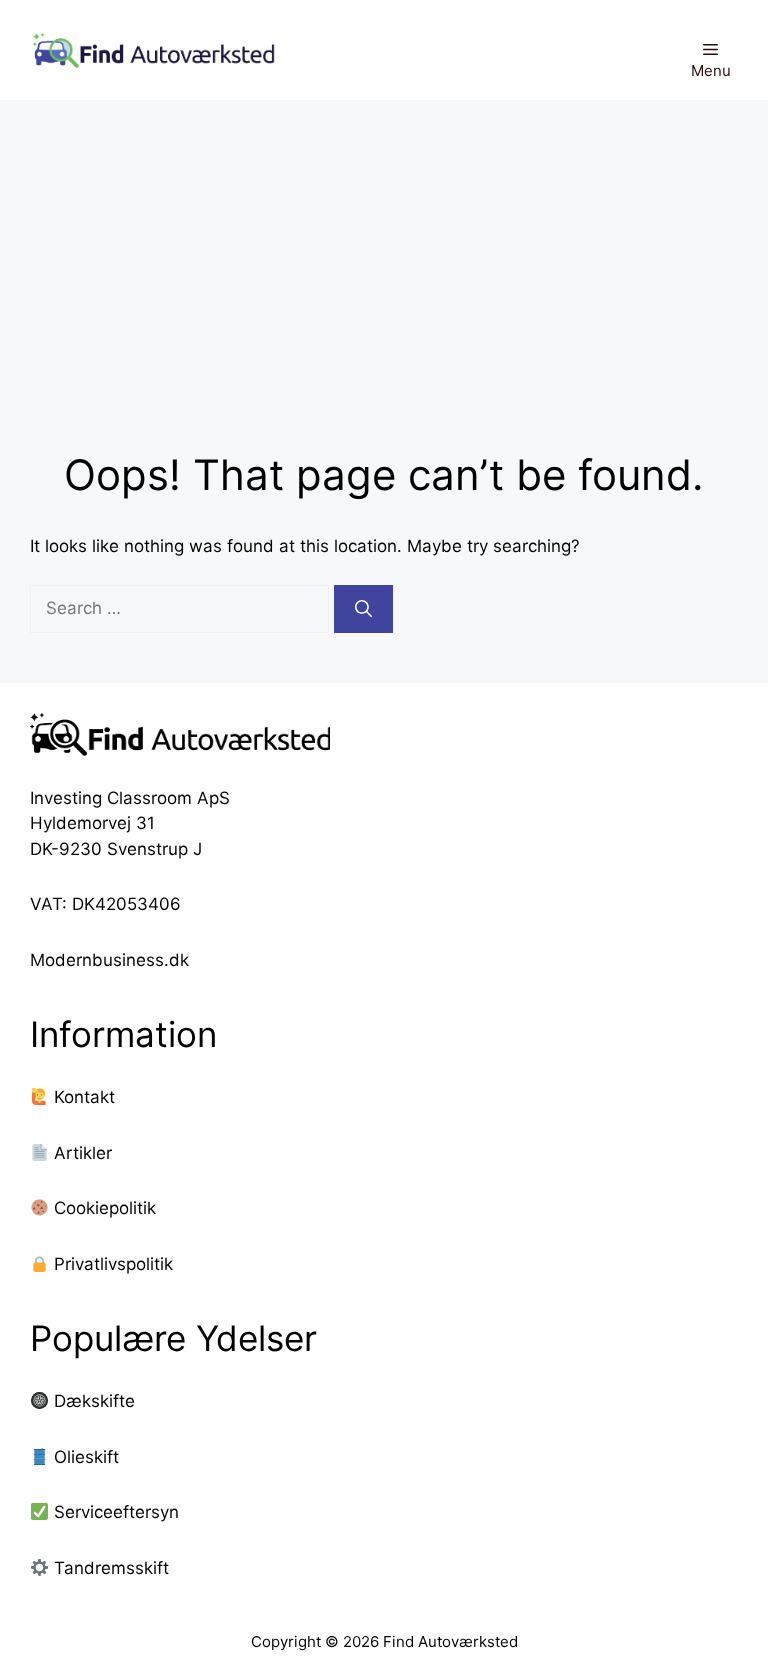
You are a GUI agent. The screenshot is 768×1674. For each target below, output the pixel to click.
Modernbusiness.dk (109, 960)
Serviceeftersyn (116, 1512)
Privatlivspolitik (111, 1264)
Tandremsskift (111, 1568)
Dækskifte (94, 1401)
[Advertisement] (384, 250)
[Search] (363, 609)
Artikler (80, 1153)
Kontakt (82, 1097)
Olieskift (86, 1457)
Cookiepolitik (102, 1208)
